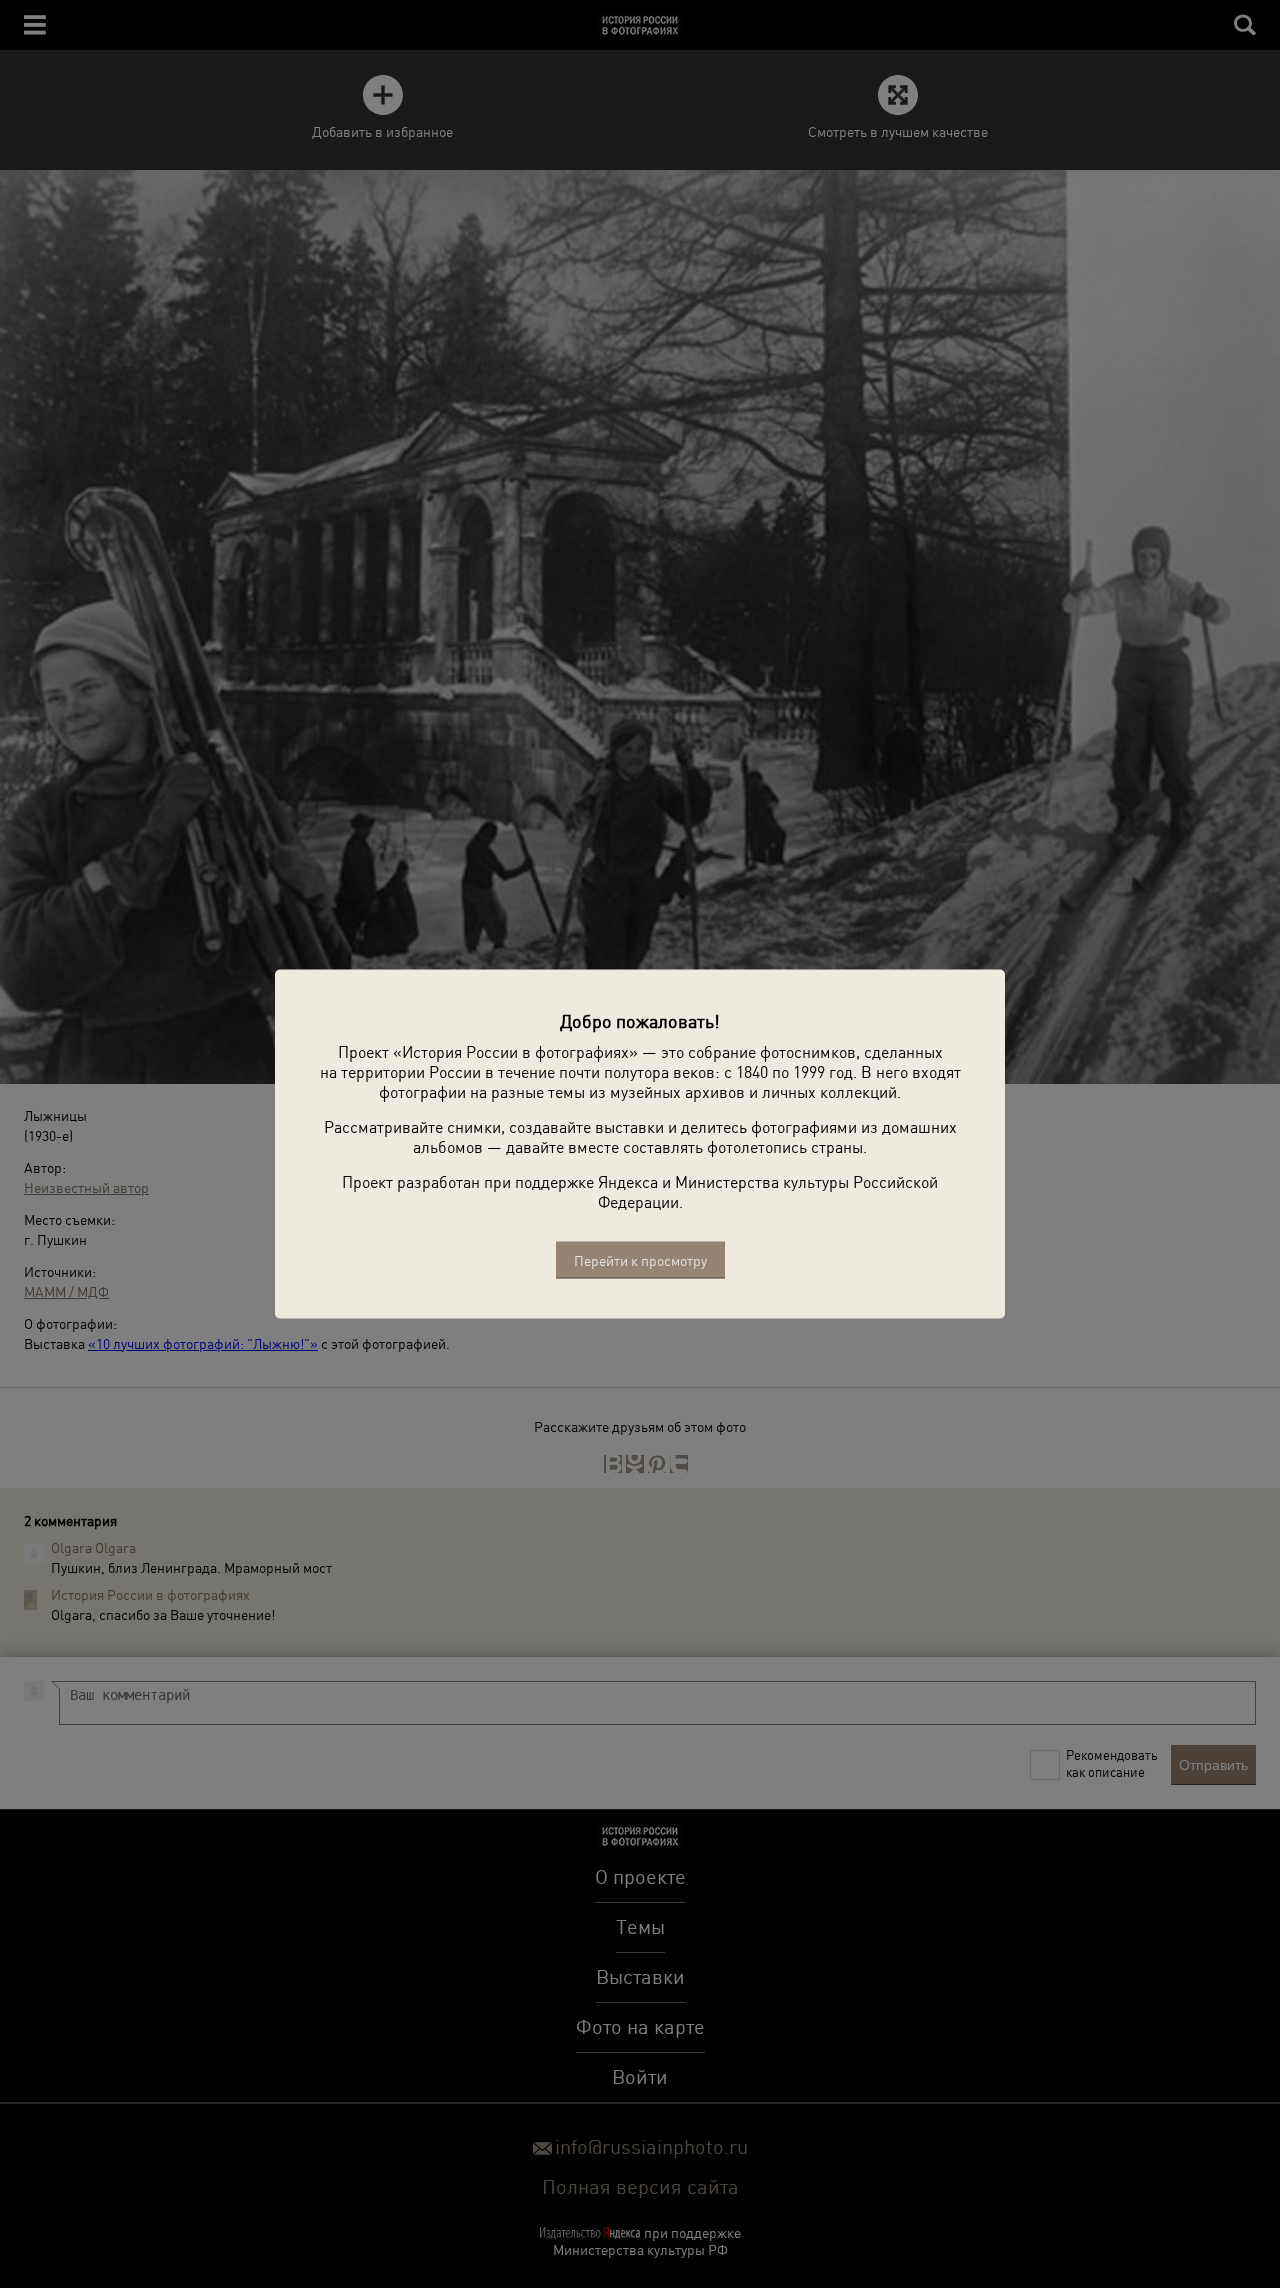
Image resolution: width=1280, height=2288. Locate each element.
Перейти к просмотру (640, 1260)
